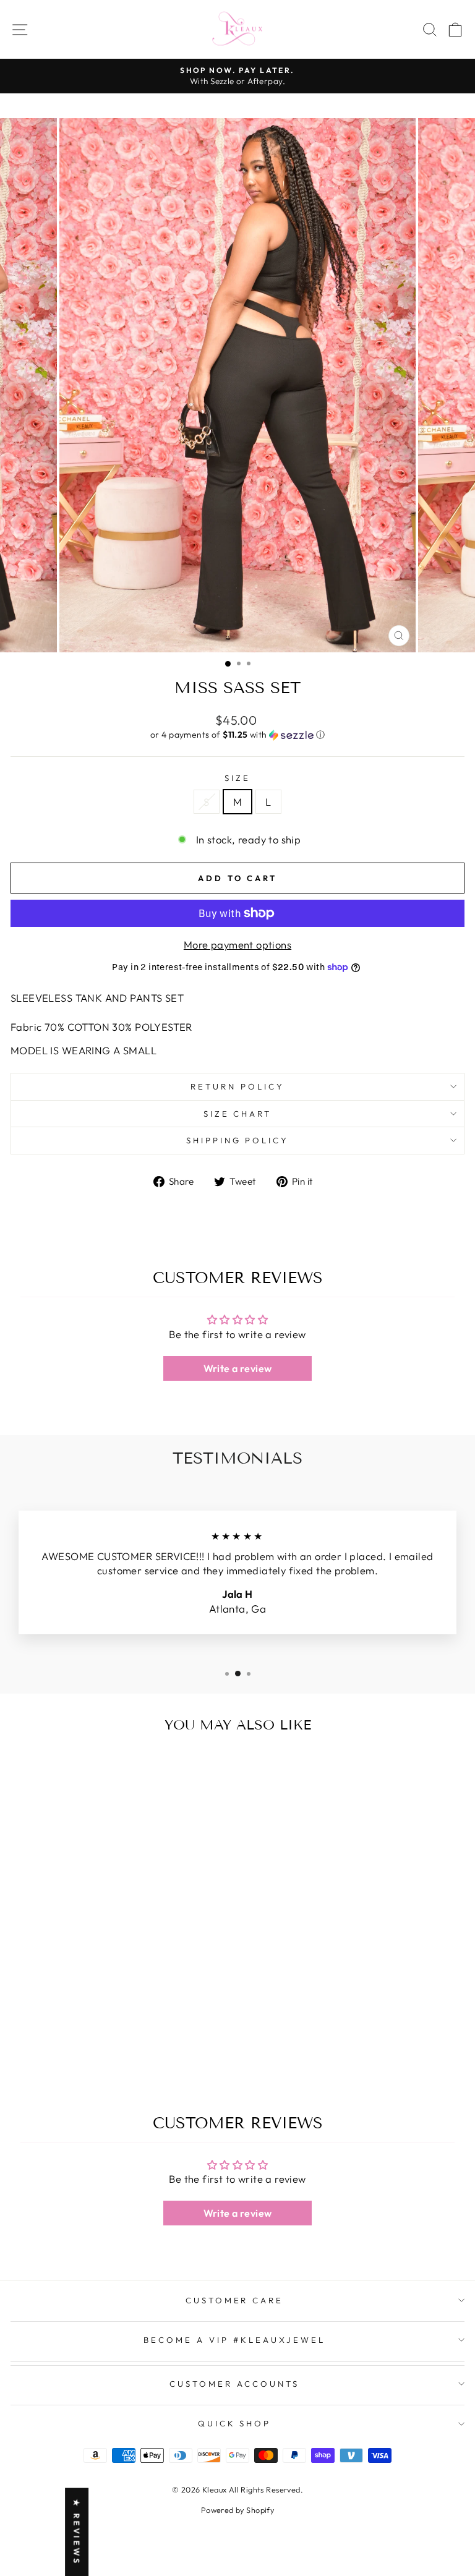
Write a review (238, 1368)
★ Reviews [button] (77, 2532)
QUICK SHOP (235, 2423)
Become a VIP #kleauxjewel (234, 2340)
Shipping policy (238, 1140)
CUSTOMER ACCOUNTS (234, 2384)
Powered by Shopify (237, 2510)
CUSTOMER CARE (235, 2300)
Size (237, 778)
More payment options (237, 945)
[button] (237, 735)
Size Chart (238, 1114)
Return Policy (237, 1086)
